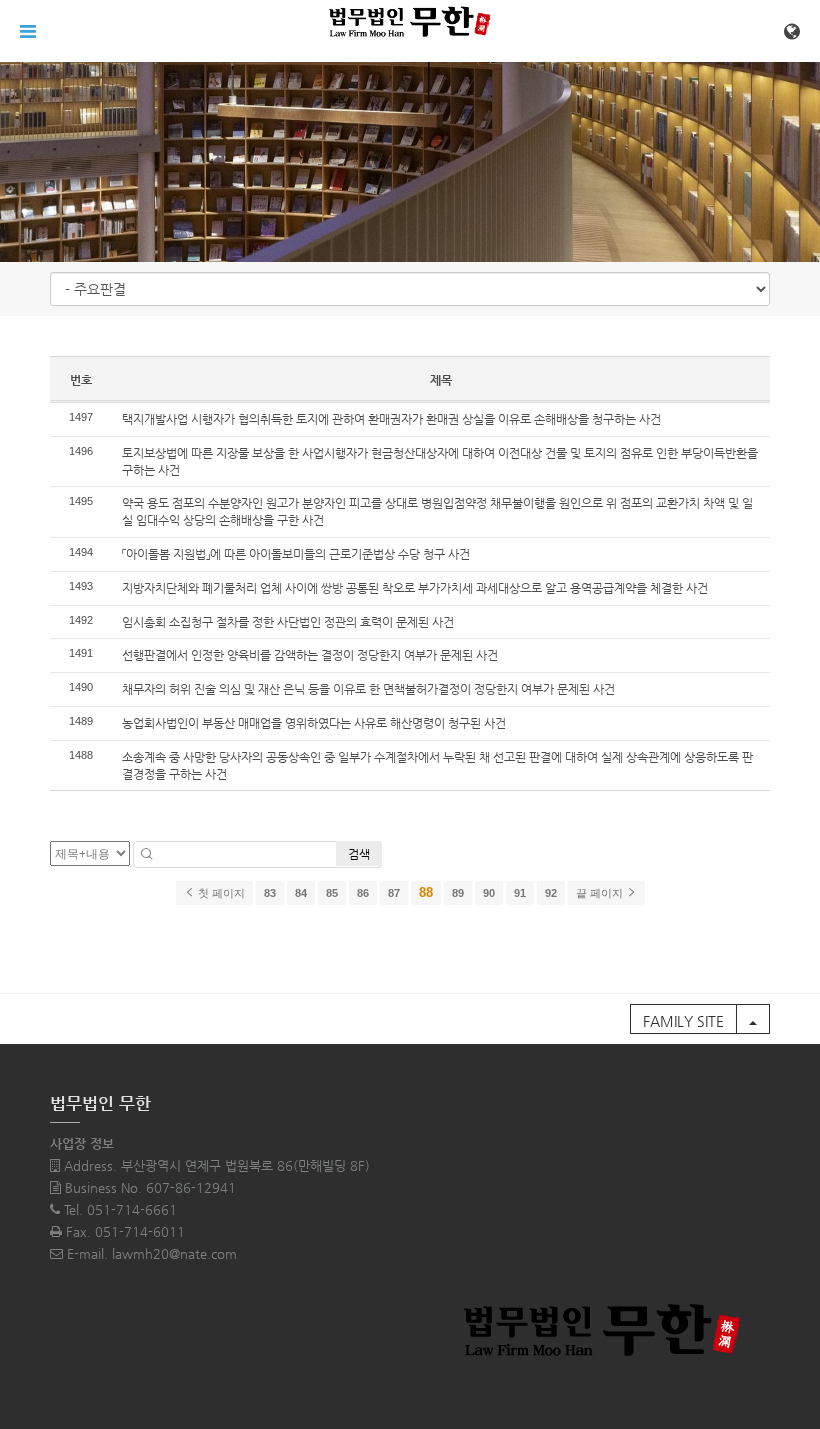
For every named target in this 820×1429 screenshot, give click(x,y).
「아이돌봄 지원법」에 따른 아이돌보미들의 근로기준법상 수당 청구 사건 (296, 554)
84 (301, 893)
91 (520, 893)
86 (363, 893)
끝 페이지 (601, 893)
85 (332, 893)
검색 (359, 854)
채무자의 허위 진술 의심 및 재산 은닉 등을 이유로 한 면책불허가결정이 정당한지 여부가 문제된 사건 (368, 689)
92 (551, 893)
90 (489, 893)
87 (394, 893)
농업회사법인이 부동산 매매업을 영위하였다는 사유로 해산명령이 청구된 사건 (314, 723)
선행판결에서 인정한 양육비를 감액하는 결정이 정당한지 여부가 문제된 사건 (310, 655)
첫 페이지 (220, 893)
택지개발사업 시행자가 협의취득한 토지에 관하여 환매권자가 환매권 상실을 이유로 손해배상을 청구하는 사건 (391, 419)
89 (458, 893)
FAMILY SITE (683, 1021)
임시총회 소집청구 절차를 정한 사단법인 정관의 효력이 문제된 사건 (288, 622)
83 (270, 893)
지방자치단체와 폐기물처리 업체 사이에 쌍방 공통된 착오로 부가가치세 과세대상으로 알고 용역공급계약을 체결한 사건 (415, 588)
